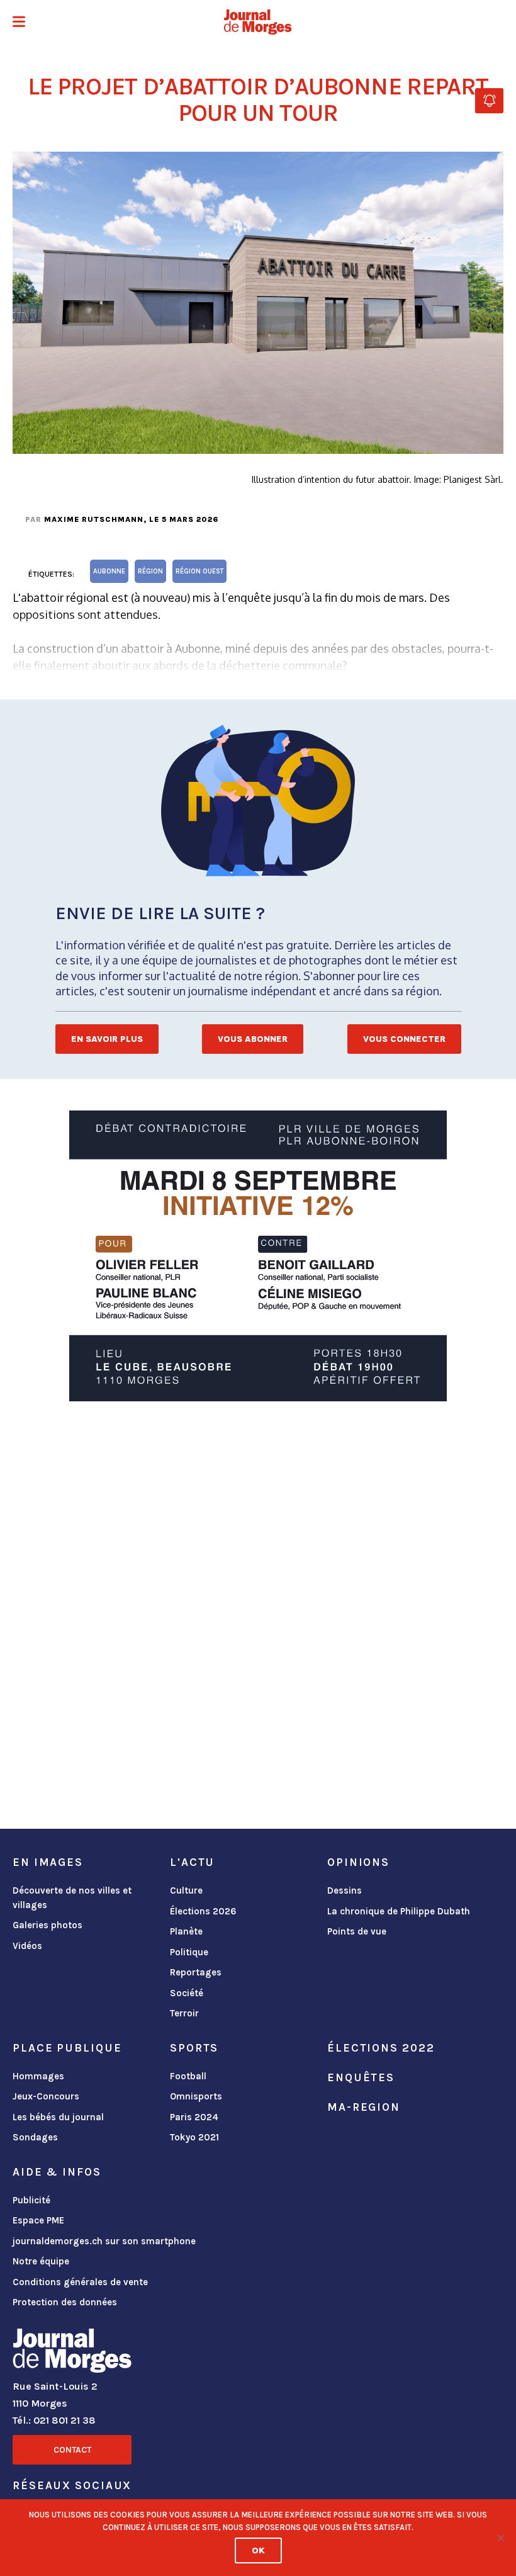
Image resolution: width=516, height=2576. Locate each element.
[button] (19, 23)
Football (188, 2076)
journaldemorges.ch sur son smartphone (104, 2241)
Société (187, 1993)
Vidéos (27, 1946)
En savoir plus (107, 1039)
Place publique (67, 2048)
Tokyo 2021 (194, 2137)
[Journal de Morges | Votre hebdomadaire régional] (258, 22)
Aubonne (109, 571)
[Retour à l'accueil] (72, 2353)
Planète (186, 1931)
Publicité (31, 2200)
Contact (72, 2450)
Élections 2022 (381, 2048)
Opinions (358, 1862)
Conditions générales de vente (80, 2282)
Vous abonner (253, 1039)
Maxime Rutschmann (94, 519)
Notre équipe (41, 2261)
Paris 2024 (194, 2117)
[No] (500, 2538)
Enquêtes (361, 2077)
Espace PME (38, 2220)
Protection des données (65, 2302)
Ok (258, 2551)
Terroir (184, 2013)
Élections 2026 (203, 1911)
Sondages (35, 2137)
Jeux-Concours (46, 2096)
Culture (186, 1890)
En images (48, 1862)
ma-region (364, 2107)
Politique (189, 1952)
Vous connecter (404, 1039)
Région (150, 571)
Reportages (196, 1972)
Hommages (38, 2076)
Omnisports (196, 2096)
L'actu (192, 1862)
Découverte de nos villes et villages (72, 1898)
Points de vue (357, 1931)
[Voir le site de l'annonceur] (258, 1256)
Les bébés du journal (58, 2117)
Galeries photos (48, 1925)
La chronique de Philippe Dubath (399, 1911)
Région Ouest (199, 571)
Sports (194, 2048)
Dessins (345, 1890)
